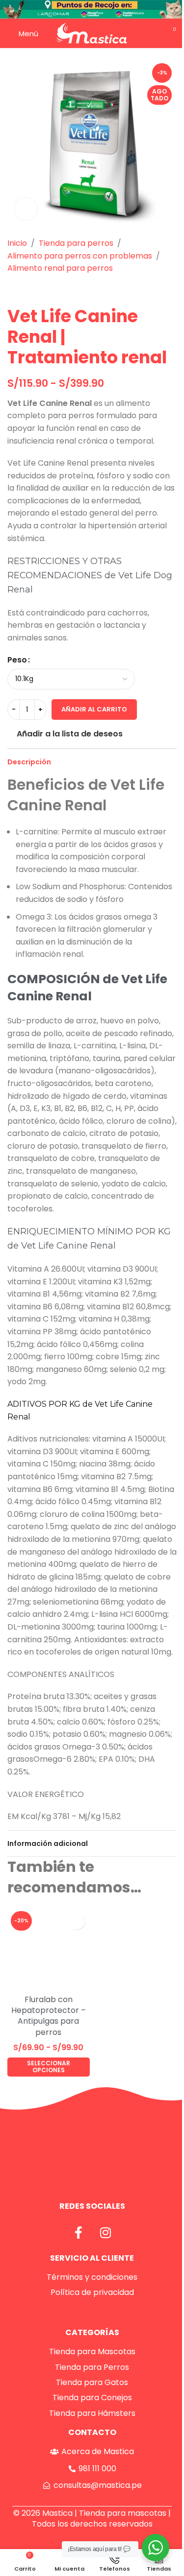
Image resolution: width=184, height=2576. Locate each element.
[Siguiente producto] (37, 290)
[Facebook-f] (79, 2232)
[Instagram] (105, 2232)
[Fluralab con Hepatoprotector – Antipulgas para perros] (49, 1949)
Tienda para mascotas (123, 2513)
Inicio (17, 243)
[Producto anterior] (13, 290)
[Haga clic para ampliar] (26, 209)
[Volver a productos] (25, 290)
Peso (17, 660)
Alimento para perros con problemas (80, 256)
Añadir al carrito (94, 709)
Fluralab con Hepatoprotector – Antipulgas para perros (49, 2016)
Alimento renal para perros (60, 268)
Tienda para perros (76, 243)
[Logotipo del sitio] (92, 33)
